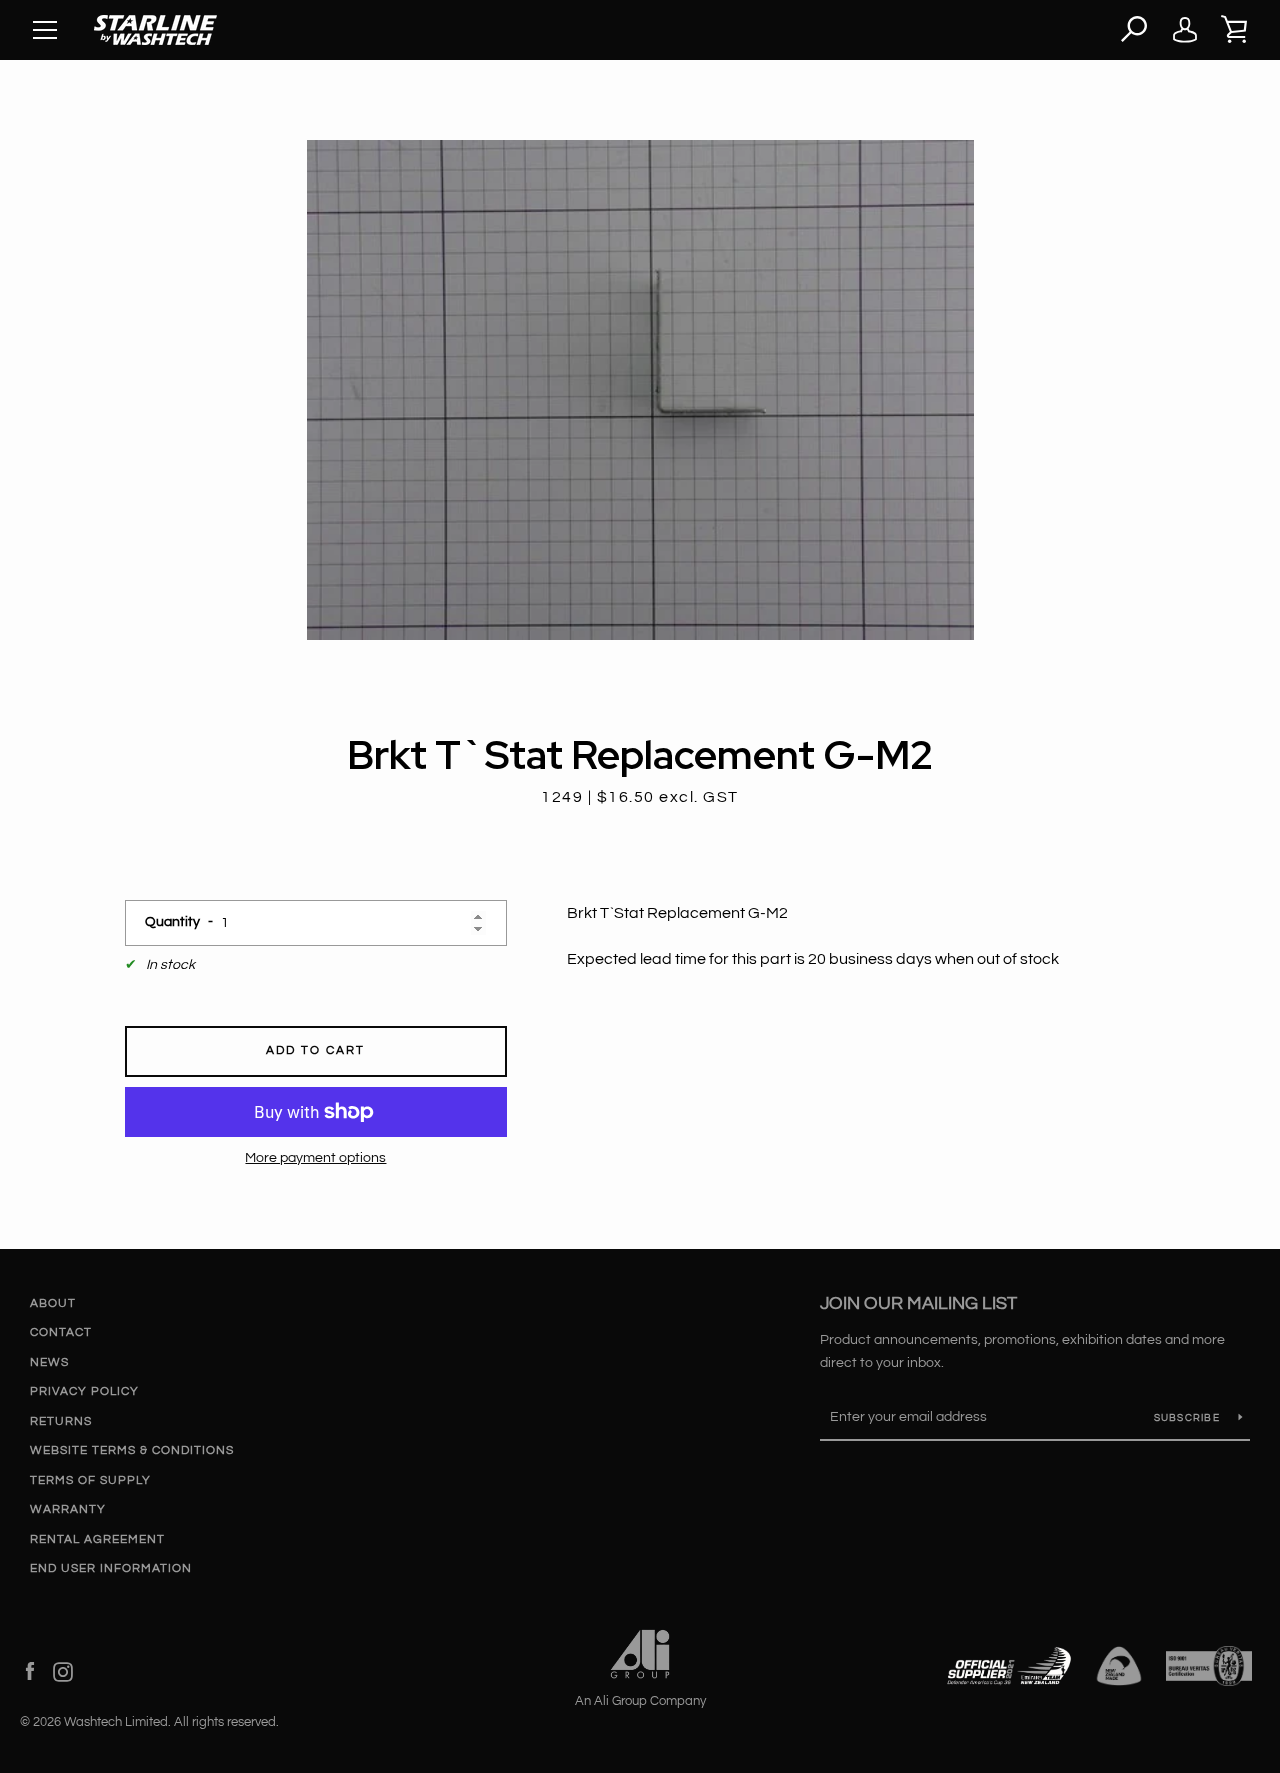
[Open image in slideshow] (640, 390)
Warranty (68, 1509)
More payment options (315, 1158)
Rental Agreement (97, 1539)
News (49, 1362)
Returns (61, 1421)
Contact (61, 1332)
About (53, 1303)
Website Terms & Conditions (132, 1450)
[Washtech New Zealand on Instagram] (63, 1671)
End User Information (111, 1568)
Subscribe (1189, 1418)
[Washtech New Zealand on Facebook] (30, 1671)
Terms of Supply (90, 1480)
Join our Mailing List (918, 1303)
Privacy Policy (84, 1391)
